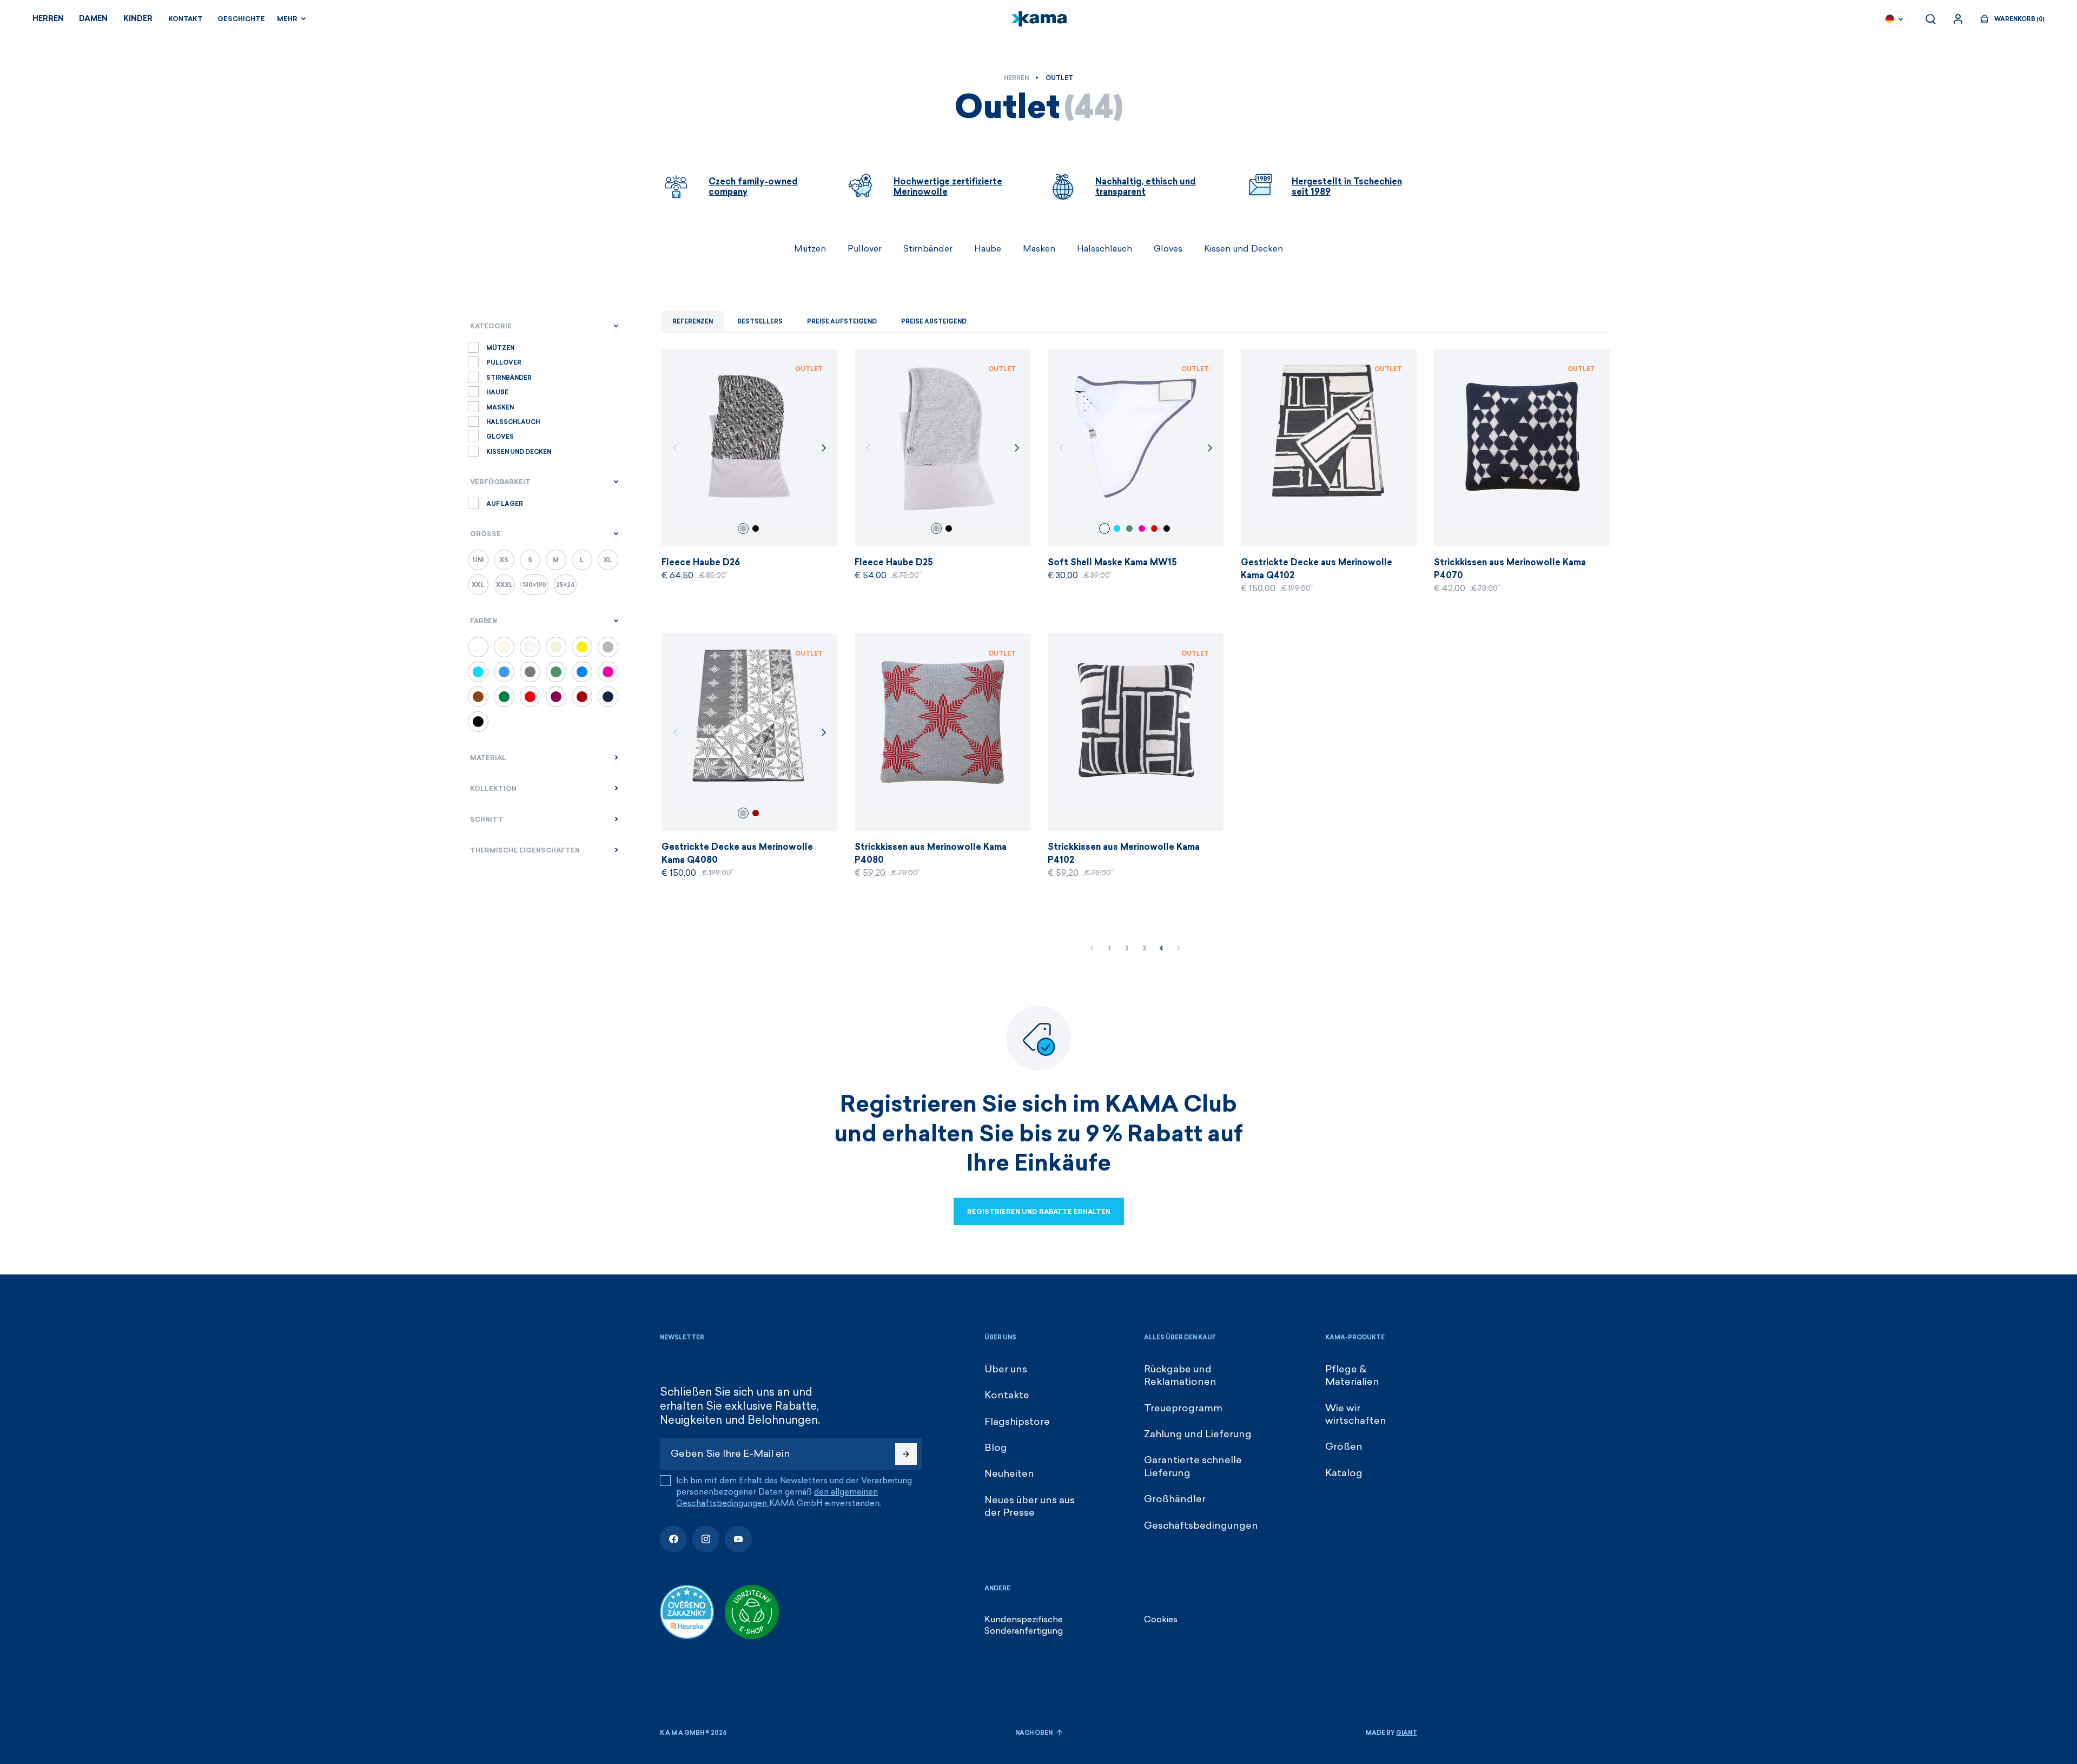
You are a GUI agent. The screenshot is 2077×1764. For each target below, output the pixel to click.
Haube (988, 249)
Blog (996, 1448)
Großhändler (1175, 1499)
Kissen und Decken (1243, 249)
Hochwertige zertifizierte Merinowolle (948, 187)
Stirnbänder (928, 249)
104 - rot (1154, 528)
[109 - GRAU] (608, 647)
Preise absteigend (934, 322)
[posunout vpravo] (1417, 249)
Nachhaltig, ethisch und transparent (1146, 187)
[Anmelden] (1958, 19)
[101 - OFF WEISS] (530, 647)
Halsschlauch (1104, 249)
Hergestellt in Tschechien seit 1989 (1347, 187)
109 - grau (743, 528)
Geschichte (241, 19)
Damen (93, 19)
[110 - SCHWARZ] (478, 722)
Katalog (1344, 1473)
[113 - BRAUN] (478, 697)
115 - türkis (1117, 528)
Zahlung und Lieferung (1198, 1434)
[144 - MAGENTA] (556, 697)
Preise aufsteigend (842, 322)
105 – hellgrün (1129, 528)
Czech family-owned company (753, 187)
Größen (1344, 1446)
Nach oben (1034, 1733)
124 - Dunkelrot (756, 813)
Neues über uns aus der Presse (1030, 1506)
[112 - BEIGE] (504, 647)
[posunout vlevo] (660, 249)
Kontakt (186, 19)
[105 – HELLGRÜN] (556, 672)
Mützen (810, 249)
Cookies (1161, 1619)
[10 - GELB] (582, 647)
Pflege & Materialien (1352, 1375)
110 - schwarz (756, 528)
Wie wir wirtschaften (1356, 1414)
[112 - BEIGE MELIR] (556, 647)
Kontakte (1007, 1395)
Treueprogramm (1183, 1408)
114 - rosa (1142, 528)
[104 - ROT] (530, 697)
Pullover (865, 249)
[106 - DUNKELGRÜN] (504, 697)
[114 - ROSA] (608, 672)
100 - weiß (1104, 528)
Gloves (1168, 249)
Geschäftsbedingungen (1201, 1525)
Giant (1407, 1733)
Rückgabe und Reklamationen (1180, 1375)
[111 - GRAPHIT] (530, 672)
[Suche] (1930, 19)
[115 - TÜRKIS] (478, 672)
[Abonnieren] (906, 1454)
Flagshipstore (1017, 1422)
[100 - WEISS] (478, 647)
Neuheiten (1009, 1474)
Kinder (138, 19)
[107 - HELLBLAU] (504, 672)
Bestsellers (760, 322)
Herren (48, 19)
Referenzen (693, 322)
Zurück (1092, 949)
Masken (1039, 249)
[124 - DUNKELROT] (582, 697)
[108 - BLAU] (608, 697)
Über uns (1006, 1369)
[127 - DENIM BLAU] (582, 672)
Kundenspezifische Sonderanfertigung (1024, 1625)
